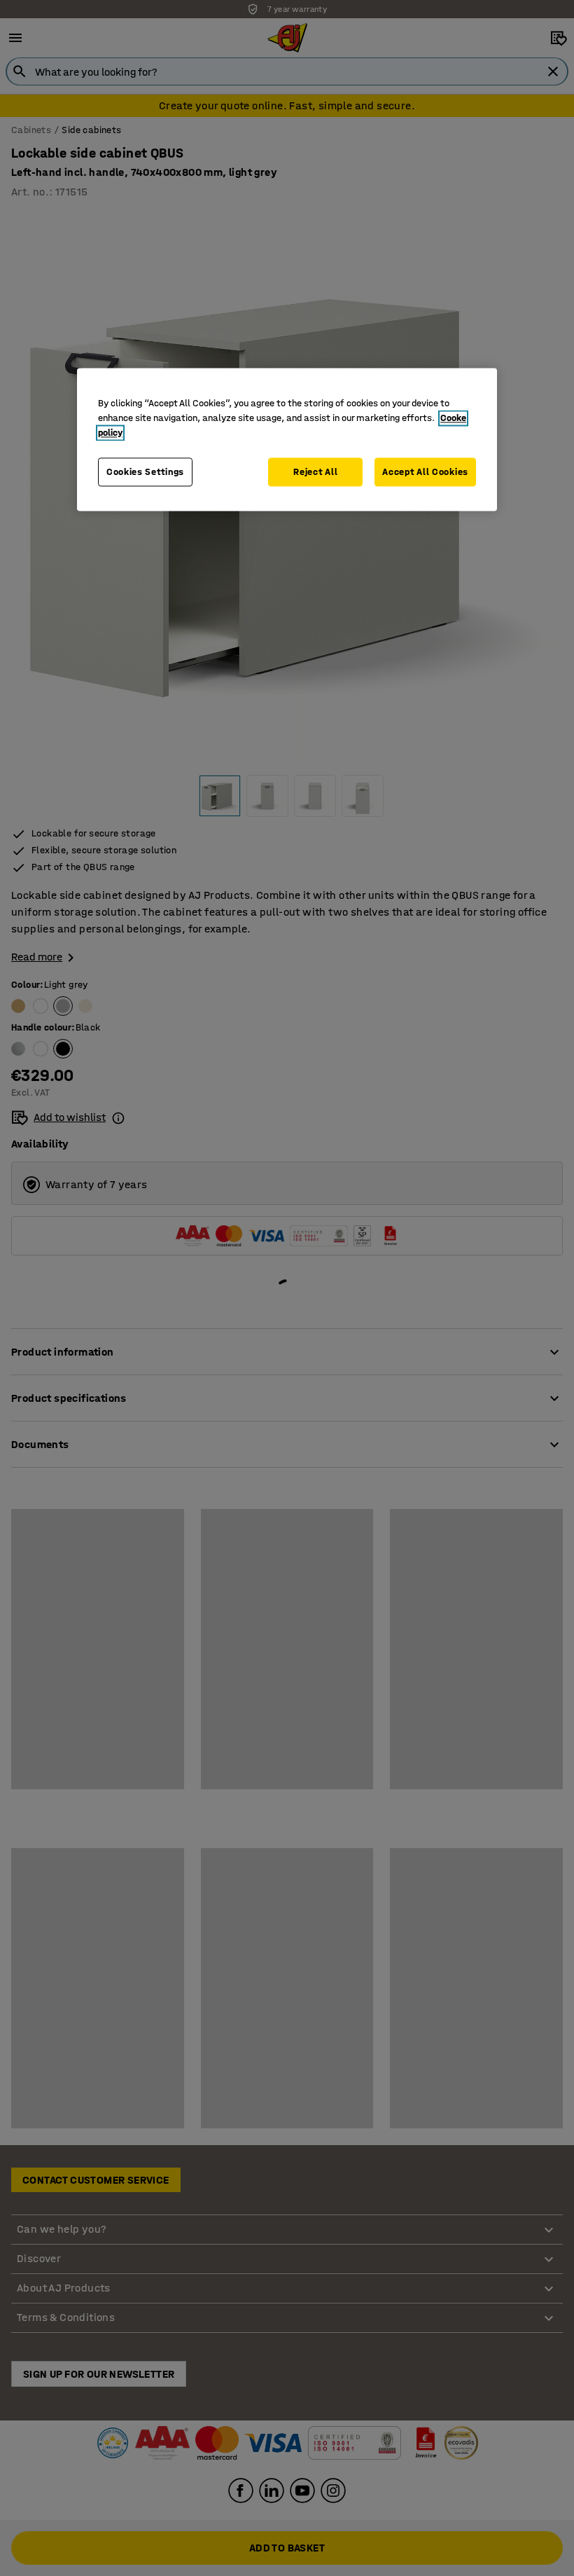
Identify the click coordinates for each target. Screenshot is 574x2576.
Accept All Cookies (425, 472)
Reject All (315, 472)
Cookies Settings (145, 472)
